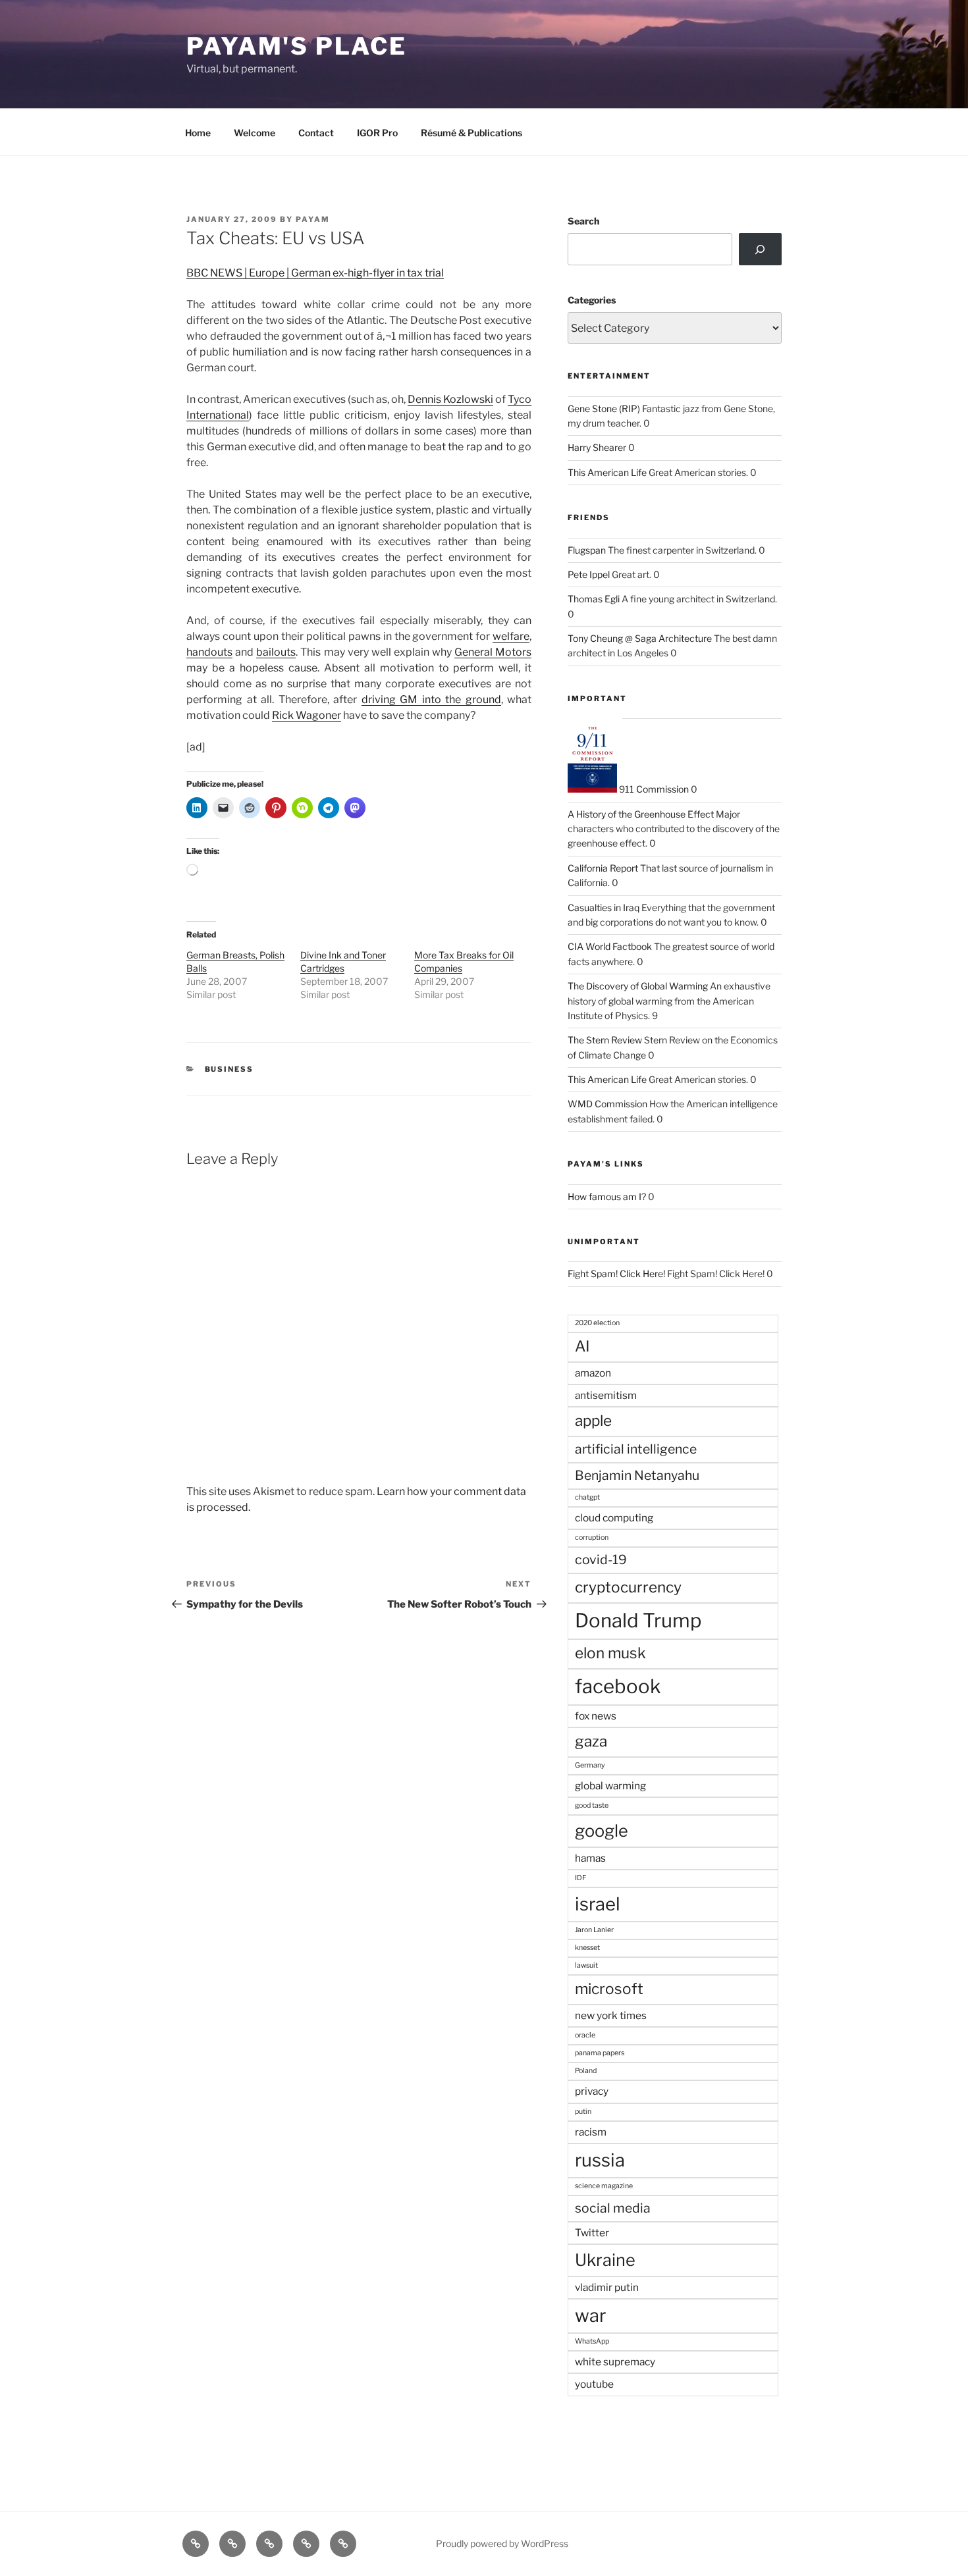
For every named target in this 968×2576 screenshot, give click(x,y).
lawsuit (586, 1965)
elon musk (610, 1653)
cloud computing (614, 1518)
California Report (603, 868)
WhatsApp (592, 2341)
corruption (592, 1538)
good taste (592, 1805)
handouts (209, 652)
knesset (587, 1948)
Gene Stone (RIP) (604, 408)
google (602, 1831)
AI (582, 1346)
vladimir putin (607, 2287)
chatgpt (587, 1497)
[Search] (760, 249)
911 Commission (653, 789)
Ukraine (605, 2260)
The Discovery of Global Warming (638, 986)
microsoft (609, 1989)
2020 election (597, 1323)
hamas (590, 1858)
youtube (594, 2384)
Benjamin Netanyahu (637, 1475)
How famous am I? (607, 1196)
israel (598, 1904)
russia (600, 2160)
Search (583, 221)
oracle (585, 2035)
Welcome (255, 133)
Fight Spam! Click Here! (616, 1274)
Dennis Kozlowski (450, 399)
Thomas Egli (594, 599)
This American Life (607, 472)
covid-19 (601, 1560)
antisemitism (606, 1395)
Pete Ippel (589, 574)
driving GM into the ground (431, 699)
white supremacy (615, 2362)
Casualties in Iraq (604, 907)
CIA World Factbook (610, 946)
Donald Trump (638, 1620)
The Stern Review (605, 1040)
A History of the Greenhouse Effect (641, 814)
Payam (313, 219)
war (590, 2316)
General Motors (493, 652)
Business (229, 1069)
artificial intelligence (636, 1449)
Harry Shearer (597, 447)
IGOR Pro (377, 133)
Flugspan (587, 550)
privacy (592, 2091)
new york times (611, 2015)
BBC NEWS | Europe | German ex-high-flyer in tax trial (315, 273)
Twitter (592, 2233)
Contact (316, 133)
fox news (596, 1716)
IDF (580, 1878)
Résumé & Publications (471, 133)
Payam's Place (296, 46)
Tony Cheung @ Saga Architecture (640, 638)
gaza (591, 1741)
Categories (592, 300)
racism (591, 2132)
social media (613, 2208)
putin (583, 2112)
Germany (590, 1765)
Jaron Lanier (594, 1930)
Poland (586, 2071)
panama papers (600, 2053)
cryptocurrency (628, 1587)
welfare (511, 636)
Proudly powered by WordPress (502, 2543)
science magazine (604, 2186)
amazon (593, 1373)
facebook (618, 1686)
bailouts (276, 652)
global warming (610, 1786)
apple (593, 1421)
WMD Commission (607, 1104)
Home (198, 133)
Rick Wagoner (307, 715)
